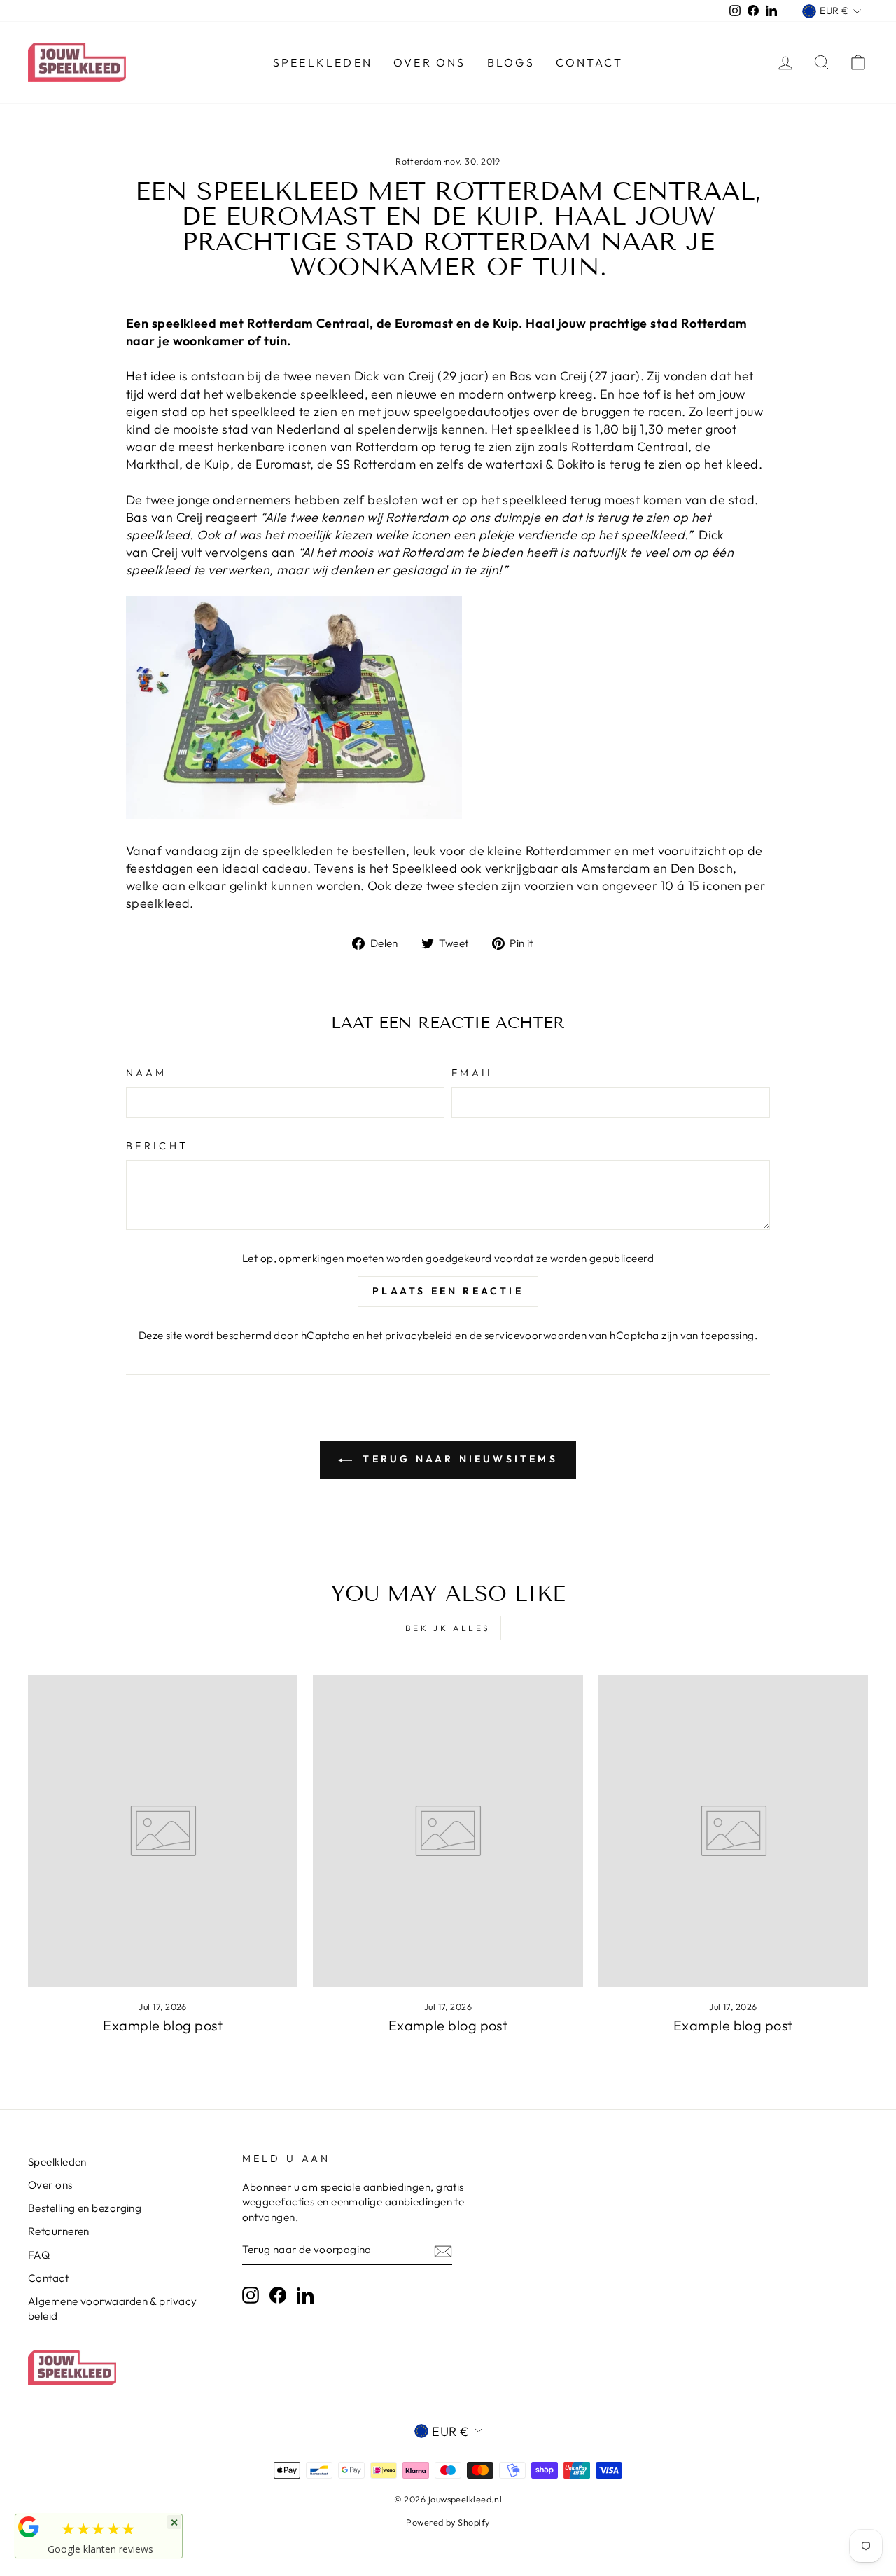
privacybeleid (419, 1335)
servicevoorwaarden (535, 1335)
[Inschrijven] (443, 2250)
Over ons (430, 62)
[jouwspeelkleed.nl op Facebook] (278, 2294)
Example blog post (163, 2025)
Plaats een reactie (448, 1291)
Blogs (511, 62)
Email (474, 1073)
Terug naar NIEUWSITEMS (458, 1459)
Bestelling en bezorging (85, 2208)
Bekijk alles (448, 1628)
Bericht (157, 1146)
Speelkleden (323, 62)
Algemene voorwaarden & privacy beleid (113, 2308)
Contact (589, 62)
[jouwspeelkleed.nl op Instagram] (251, 2294)
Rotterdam (419, 161)
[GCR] (29, 2527)
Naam (146, 1073)
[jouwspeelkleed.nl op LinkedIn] (305, 2294)
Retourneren (59, 2231)
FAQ (39, 2255)
